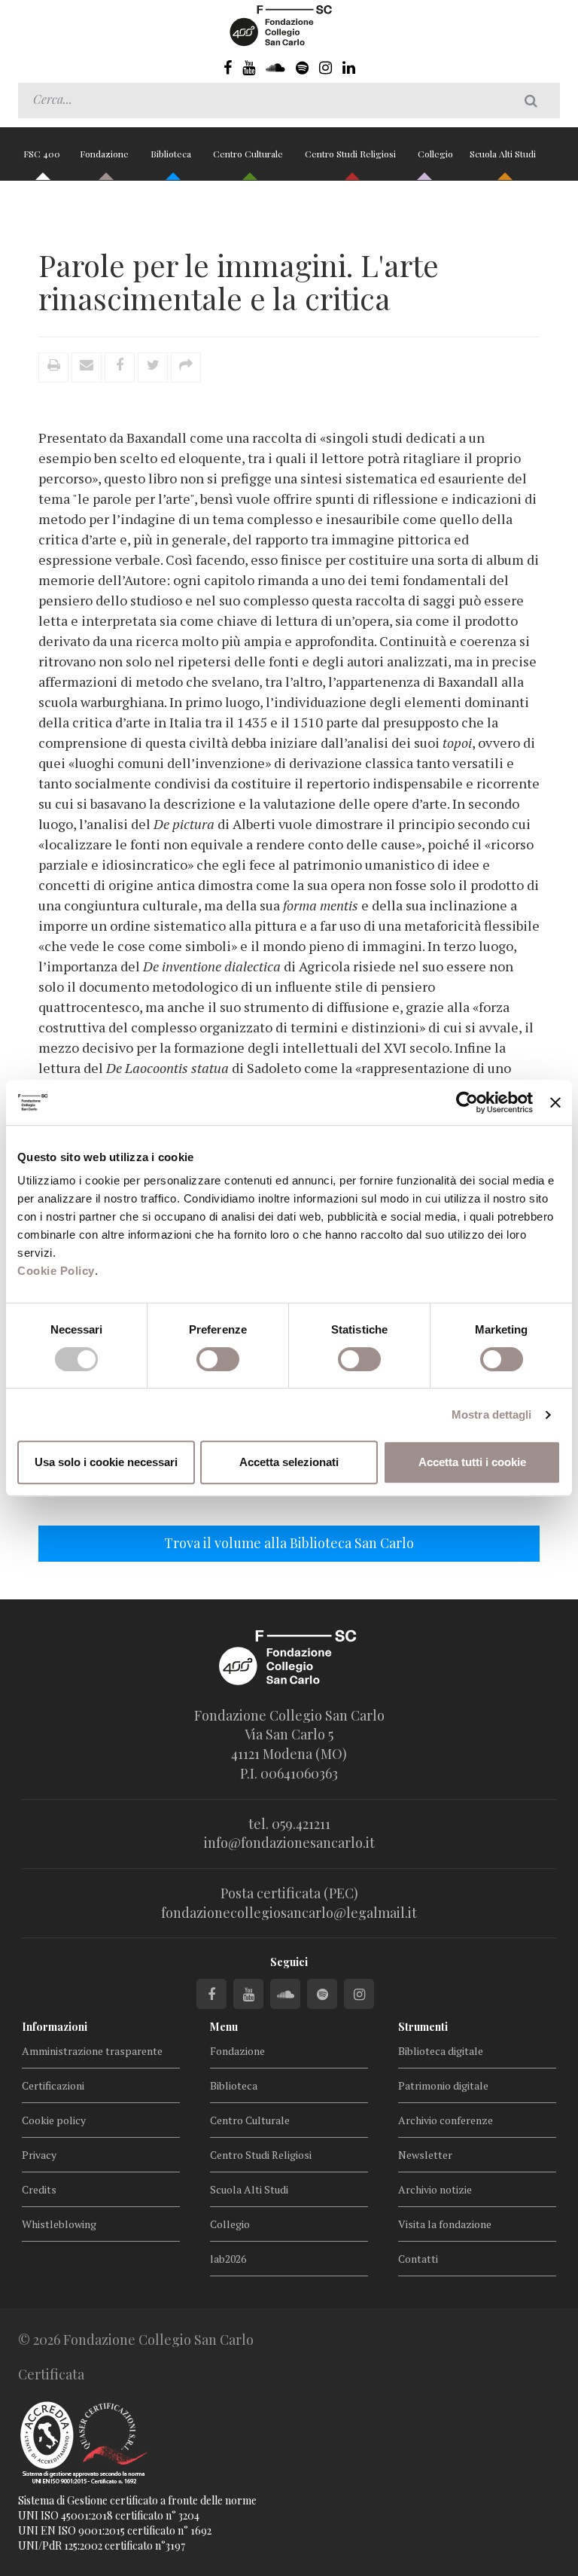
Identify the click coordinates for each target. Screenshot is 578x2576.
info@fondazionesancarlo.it (289, 1843)
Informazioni (55, 2027)
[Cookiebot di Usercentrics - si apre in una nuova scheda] (467, 1102)
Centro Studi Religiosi (351, 154)
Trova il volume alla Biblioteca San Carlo (289, 1543)
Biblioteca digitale (441, 2051)
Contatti (418, 2259)
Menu (224, 2027)
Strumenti (423, 2027)
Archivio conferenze (446, 2120)
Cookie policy (54, 2120)
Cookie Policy (56, 1271)
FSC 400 (42, 154)
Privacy (39, 2155)
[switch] (218, 1359)
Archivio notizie (435, 2189)
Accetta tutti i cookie (472, 1462)
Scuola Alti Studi (504, 154)
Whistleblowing (59, 2224)
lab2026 (228, 2259)
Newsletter (425, 2155)
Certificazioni (53, 2085)
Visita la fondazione (445, 2224)
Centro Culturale (249, 154)
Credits (39, 2189)
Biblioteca (172, 154)
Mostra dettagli (492, 1415)
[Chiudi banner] (555, 1102)
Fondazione (105, 154)
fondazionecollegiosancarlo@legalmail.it (289, 1913)
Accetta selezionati (289, 1462)
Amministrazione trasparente (92, 2051)
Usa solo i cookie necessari (106, 1462)
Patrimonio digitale (443, 2085)
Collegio (435, 154)
